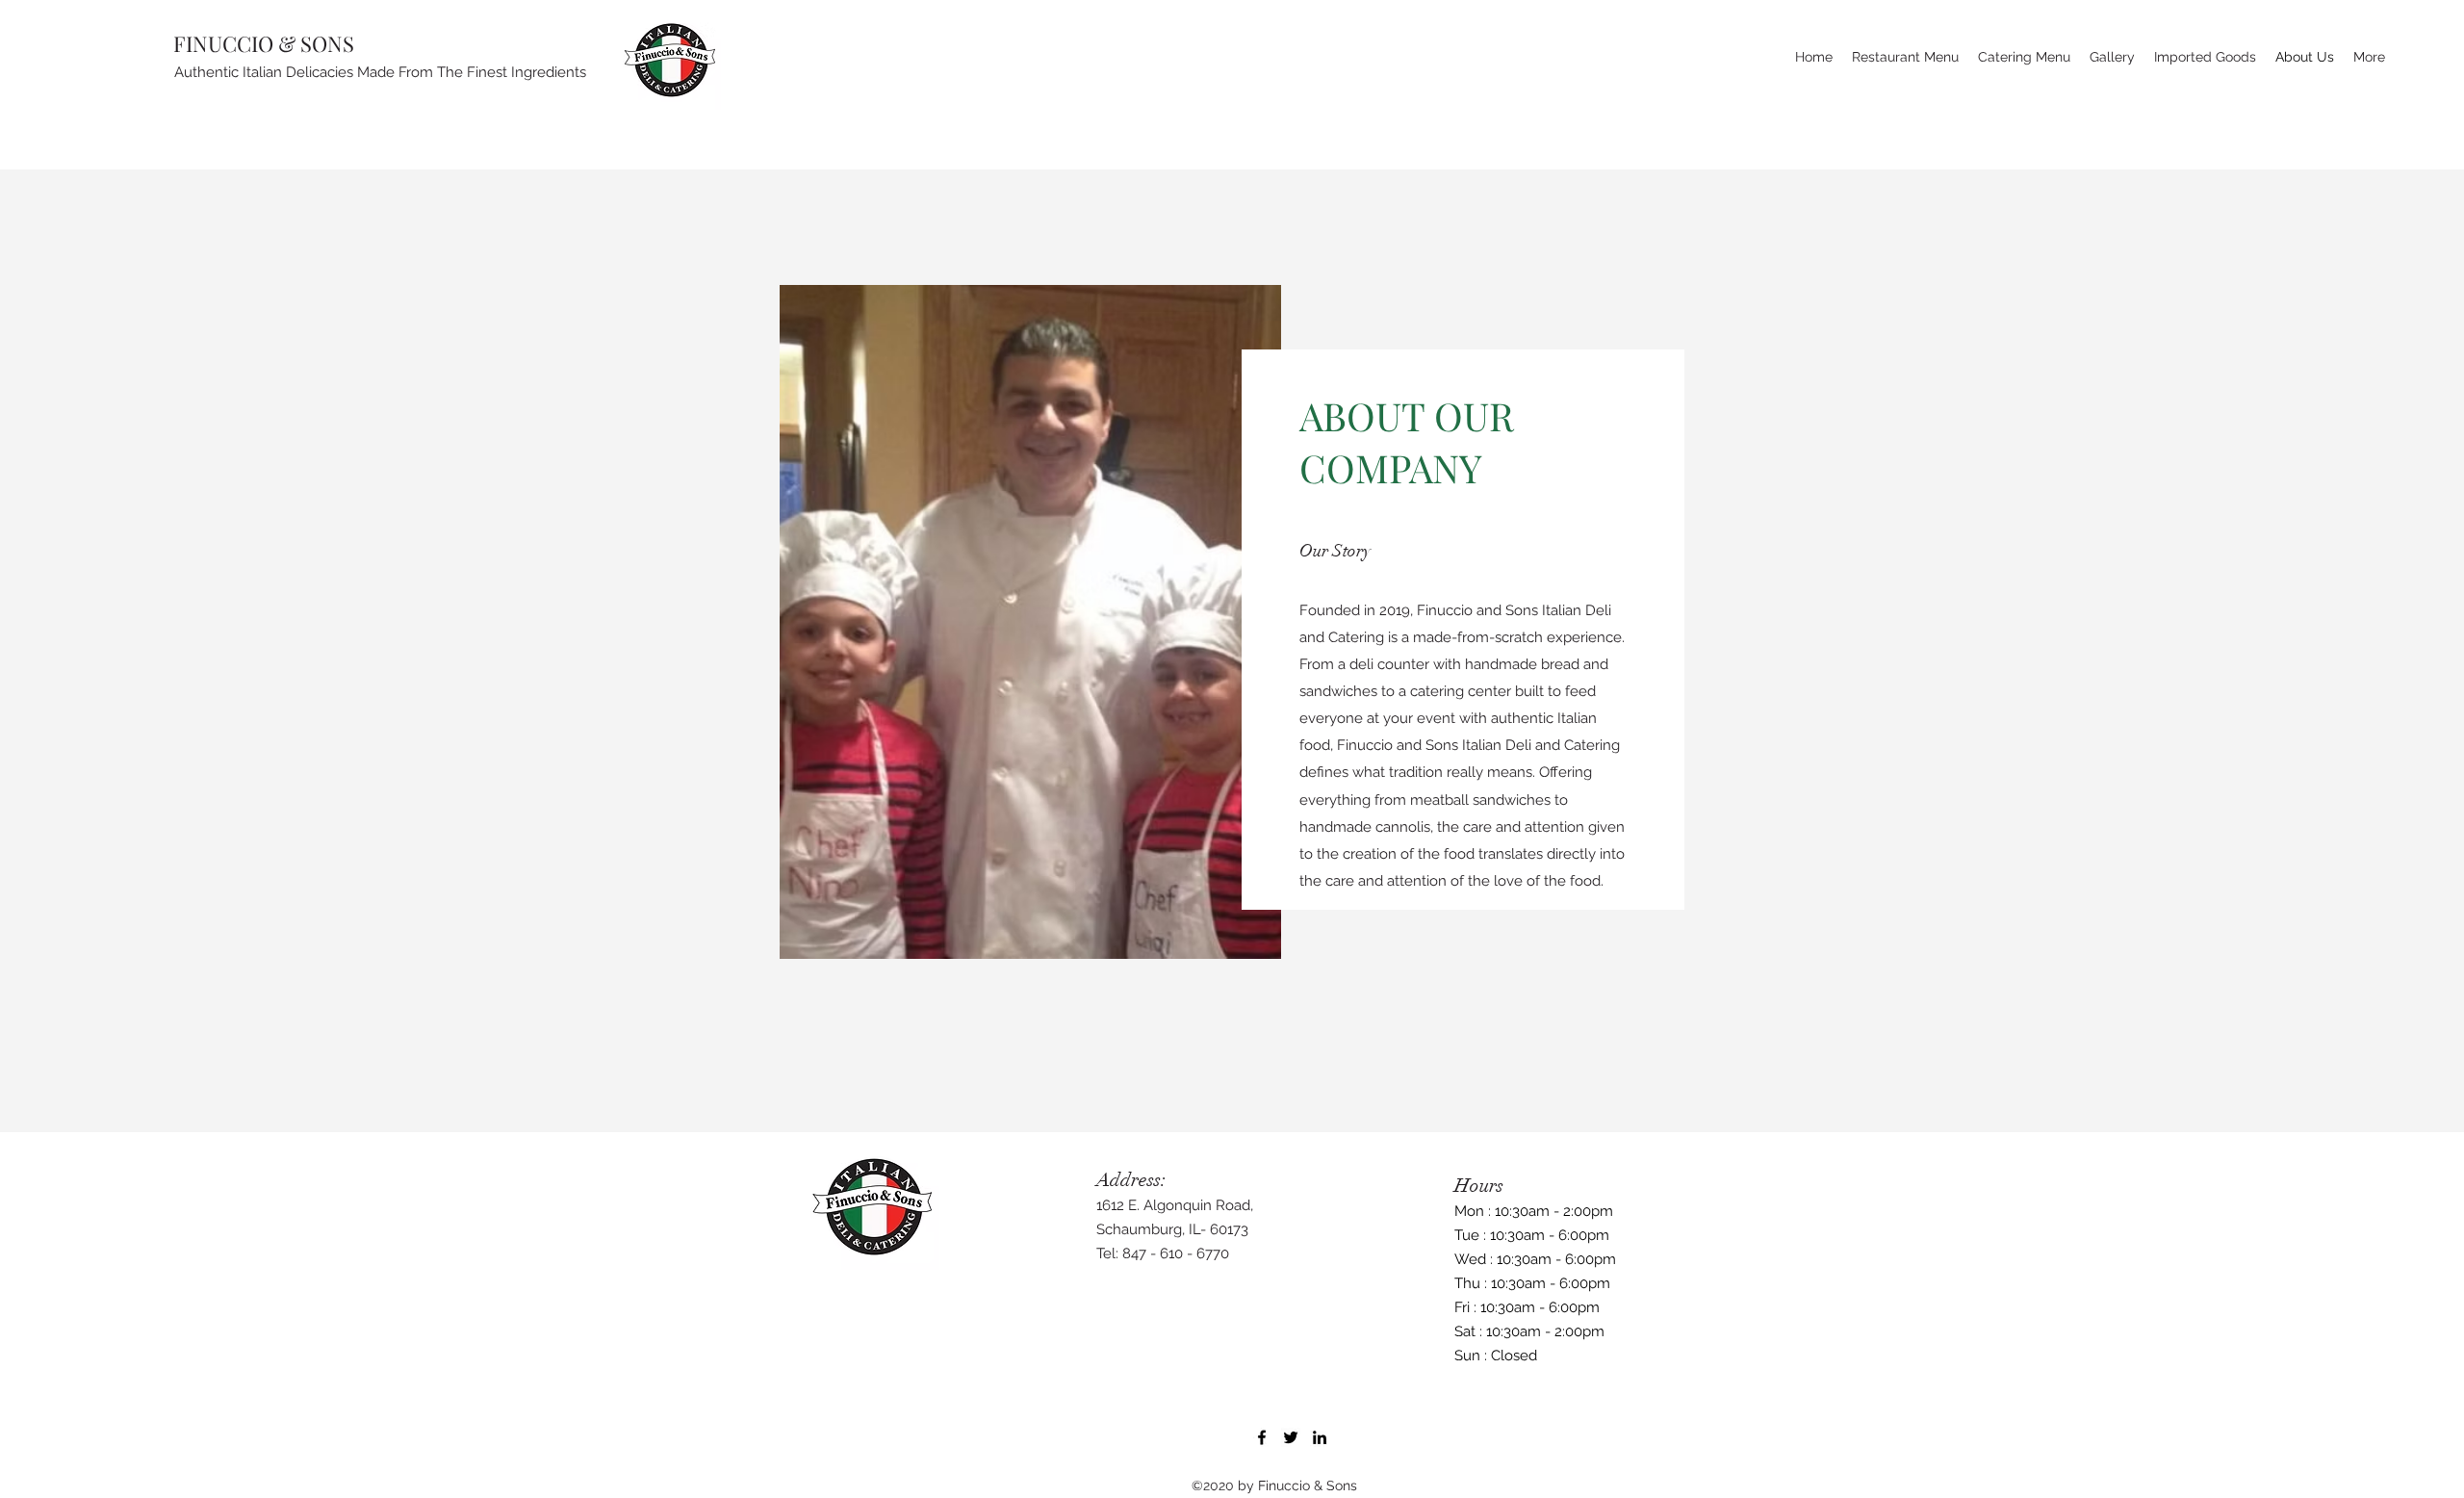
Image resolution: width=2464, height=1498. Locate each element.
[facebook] (1262, 1437)
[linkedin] (1320, 1437)
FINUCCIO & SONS (264, 43)
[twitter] (1291, 1437)
